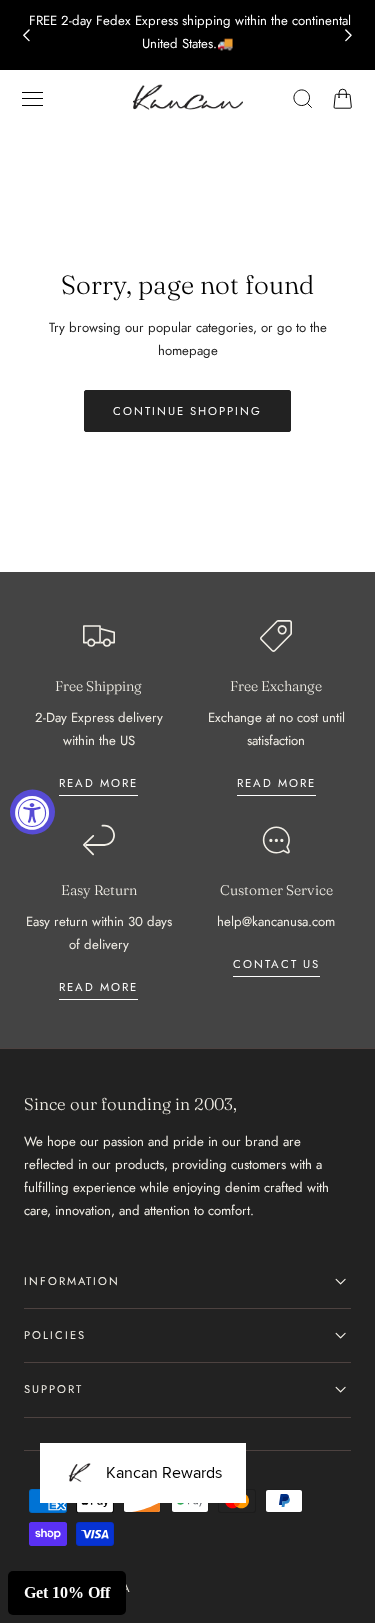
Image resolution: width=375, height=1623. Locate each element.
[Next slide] (349, 35)
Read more (98, 783)
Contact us (276, 964)
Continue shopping (187, 411)
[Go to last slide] (26, 35)
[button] (33, 99)
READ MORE (276, 783)
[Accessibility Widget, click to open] (32, 811)
